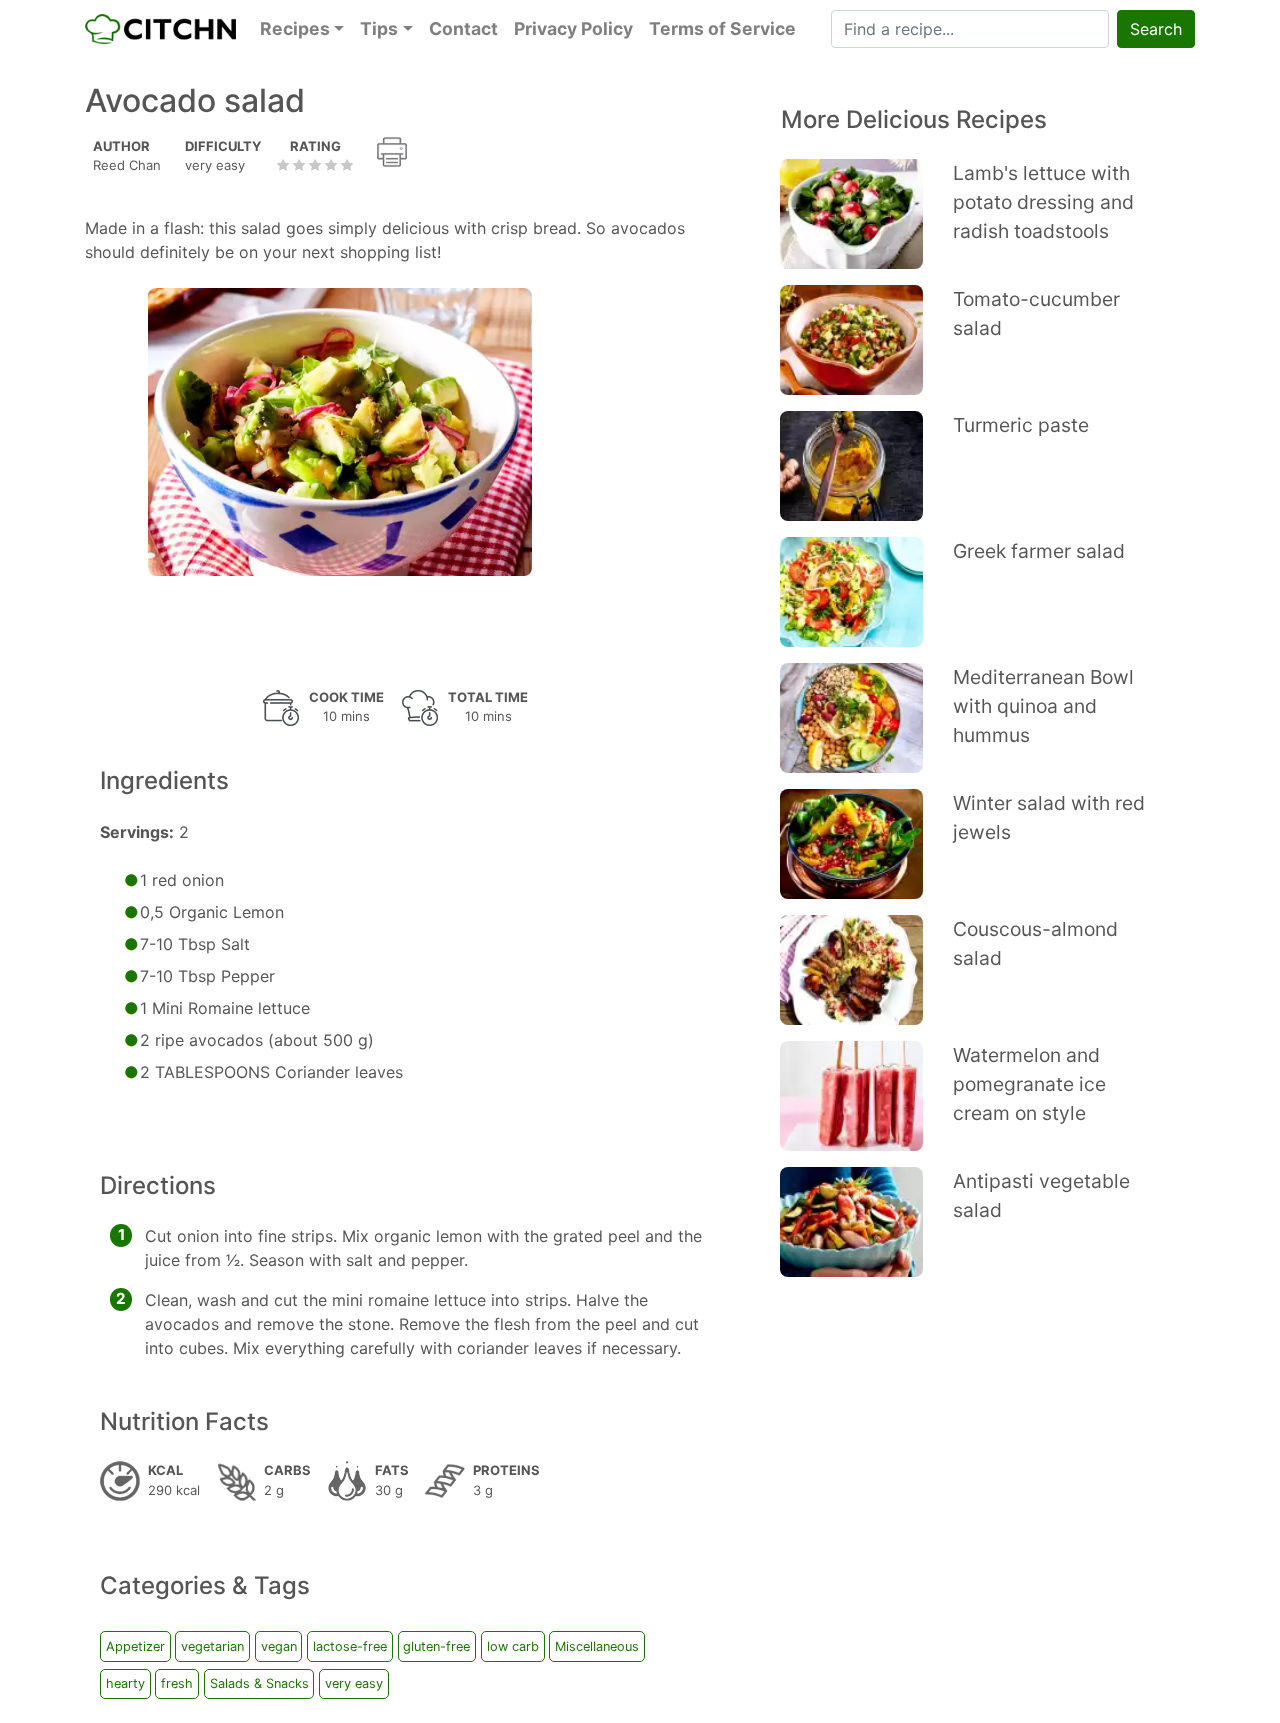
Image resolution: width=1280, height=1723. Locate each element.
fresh (177, 1683)
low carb (513, 1646)
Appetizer (135, 1646)
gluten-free (436, 1646)
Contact (463, 28)
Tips (379, 28)
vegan (279, 1646)
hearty (125, 1683)
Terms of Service (722, 28)
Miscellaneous (597, 1646)
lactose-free (350, 1646)
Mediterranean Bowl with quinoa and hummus (1043, 706)
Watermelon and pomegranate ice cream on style (1029, 1084)
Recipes (295, 28)
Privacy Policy (573, 28)
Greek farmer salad (1039, 551)
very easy (354, 1683)
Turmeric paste (1021, 425)
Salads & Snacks (259, 1683)
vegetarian (212, 1646)
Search (1156, 29)
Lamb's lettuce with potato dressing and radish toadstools (1043, 202)
